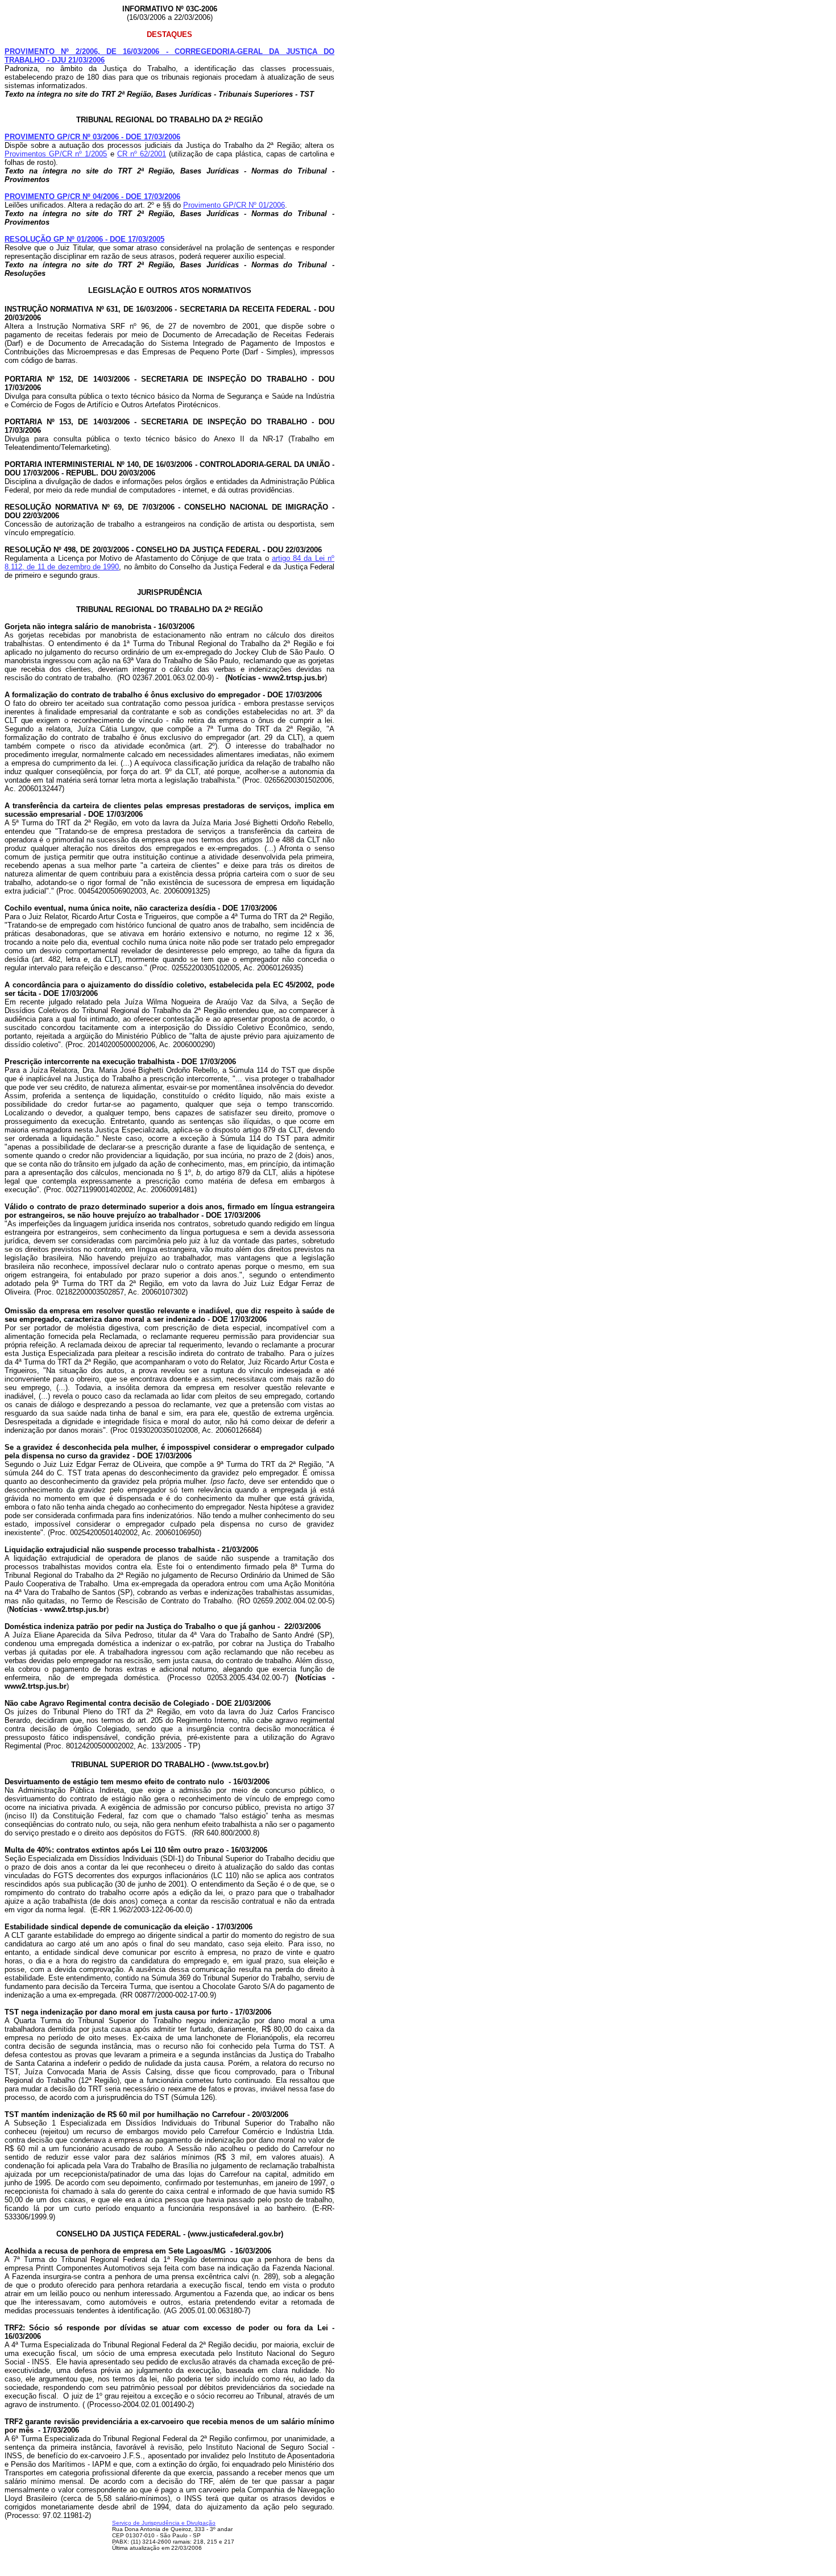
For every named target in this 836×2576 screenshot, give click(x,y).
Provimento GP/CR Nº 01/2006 (234, 205)
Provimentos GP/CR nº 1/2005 (56, 154)
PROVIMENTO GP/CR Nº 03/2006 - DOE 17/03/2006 (92, 137)
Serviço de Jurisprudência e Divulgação (164, 2523)
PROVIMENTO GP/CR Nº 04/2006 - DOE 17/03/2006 (92, 197)
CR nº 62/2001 (142, 154)
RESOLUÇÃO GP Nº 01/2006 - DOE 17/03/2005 (84, 239)
